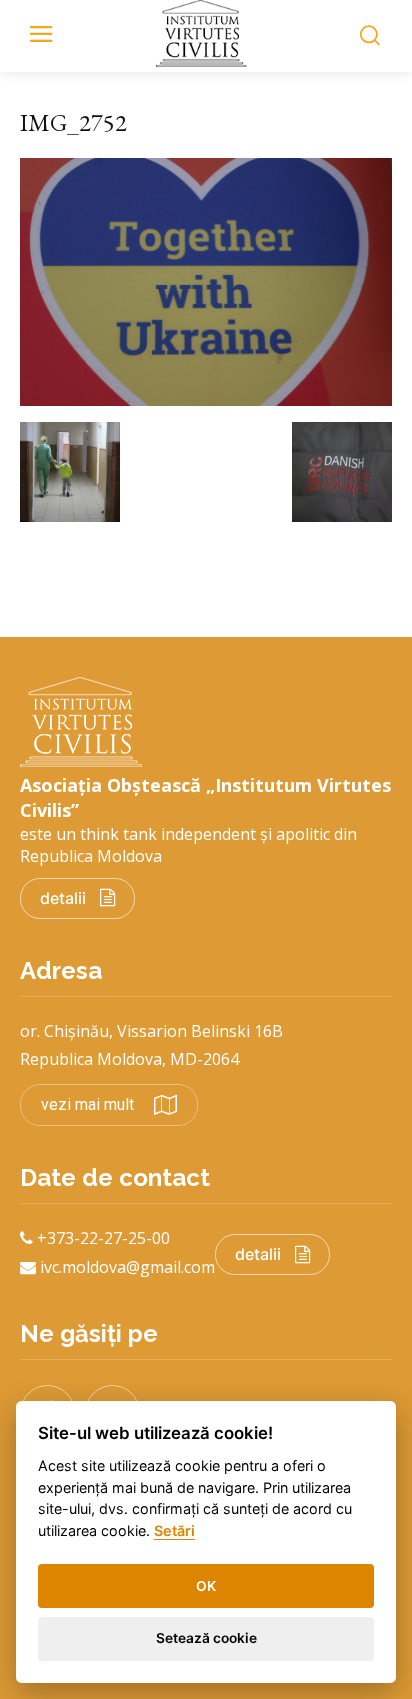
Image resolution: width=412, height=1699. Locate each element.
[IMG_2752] (206, 400)
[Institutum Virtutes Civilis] (206, 33)
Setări (174, 1530)
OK (206, 1586)
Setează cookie (206, 1638)
